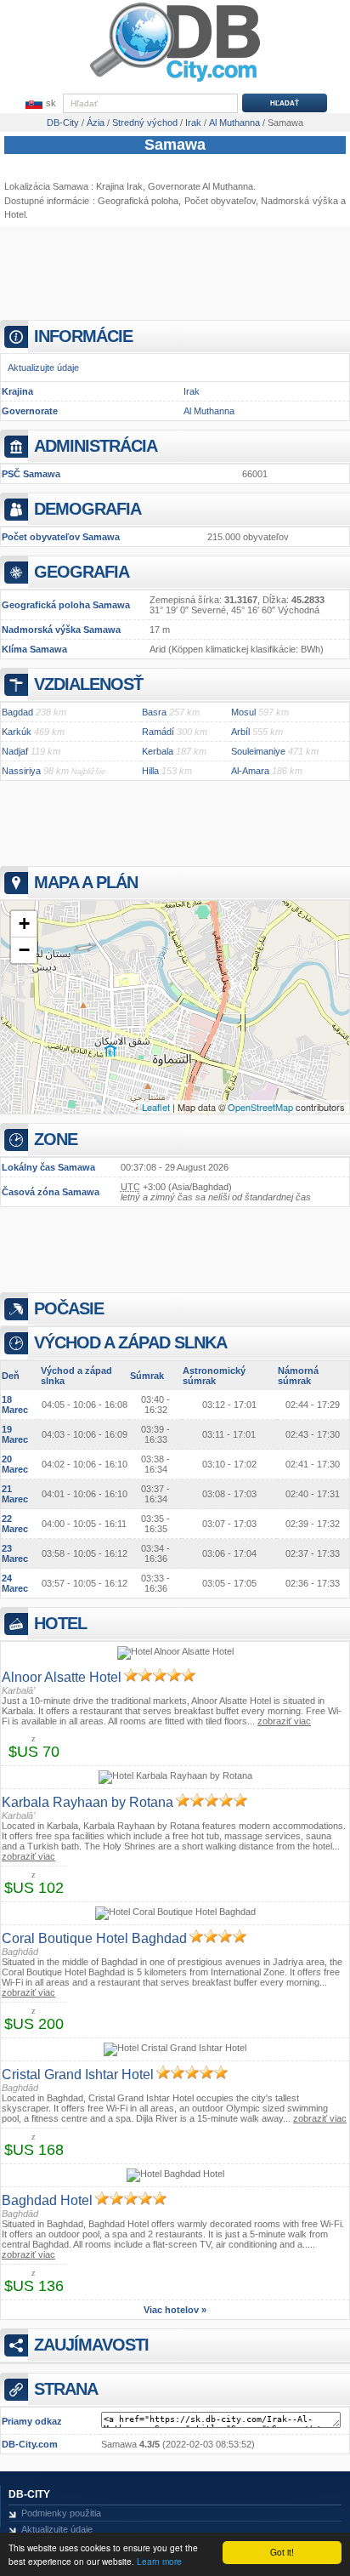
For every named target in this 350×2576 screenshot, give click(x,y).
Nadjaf (15, 751)
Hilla (150, 771)
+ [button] (24, 923)
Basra (154, 712)
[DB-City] (175, 82)
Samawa (175, 145)
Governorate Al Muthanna (200, 186)
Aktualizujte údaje (43, 368)
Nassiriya (21, 771)
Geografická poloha (138, 201)
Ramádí (158, 732)
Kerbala (158, 751)
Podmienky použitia (61, 2513)
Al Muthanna (209, 411)
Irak (192, 391)
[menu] (39, 104)
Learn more (159, 2561)
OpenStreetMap (260, 1107)
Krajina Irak (119, 186)
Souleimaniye (258, 751)
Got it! (282, 2552)
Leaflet (156, 1107)
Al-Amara (250, 771)
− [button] (24, 950)
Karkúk (17, 732)
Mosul (243, 712)
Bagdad (17, 712)
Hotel (15, 214)
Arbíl (240, 732)
